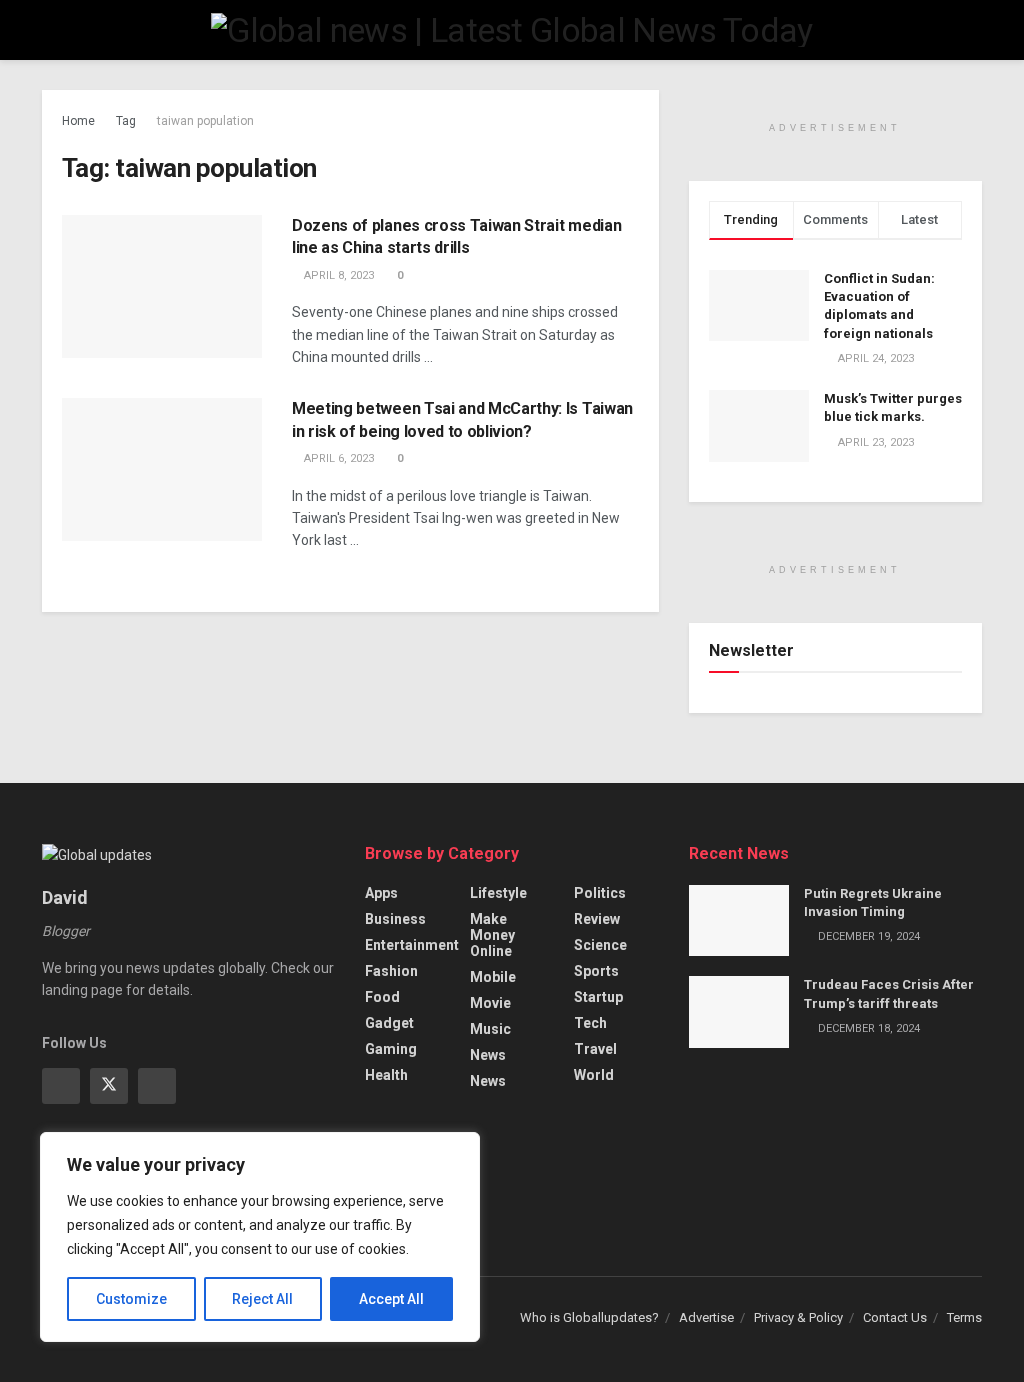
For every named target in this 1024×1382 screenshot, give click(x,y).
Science (600, 945)
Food (382, 997)
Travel (595, 1049)
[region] (260, 1237)
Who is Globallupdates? (589, 1317)
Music (490, 1029)
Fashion (391, 971)
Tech (590, 1023)
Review (597, 919)
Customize (131, 1299)
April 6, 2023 (337, 458)
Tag (126, 121)
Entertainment (412, 945)
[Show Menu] (50, 30)
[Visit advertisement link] (835, 101)
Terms (964, 1317)
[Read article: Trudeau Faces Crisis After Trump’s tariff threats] (739, 1012)
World (594, 1075)
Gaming (391, 1049)
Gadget (389, 1023)
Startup (598, 997)
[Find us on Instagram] (157, 1086)
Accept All (391, 1299)
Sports (596, 971)
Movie (490, 1003)
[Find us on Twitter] (109, 1086)
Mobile (493, 977)
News (488, 1055)
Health (386, 1075)
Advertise (706, 1317)
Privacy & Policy (798, 1317)
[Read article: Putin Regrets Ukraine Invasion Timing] (739, 921)
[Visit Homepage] (511, 30)
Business (395, 919)
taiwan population (205, 121)
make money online (492, 935)
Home (78, 121)
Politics (600, 893)
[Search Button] (973, 30)
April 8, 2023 (337, 275)
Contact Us (895, 1317)
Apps (381, 893)
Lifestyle (498, 893)
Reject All (262, 1299)
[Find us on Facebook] (61, 1086)
